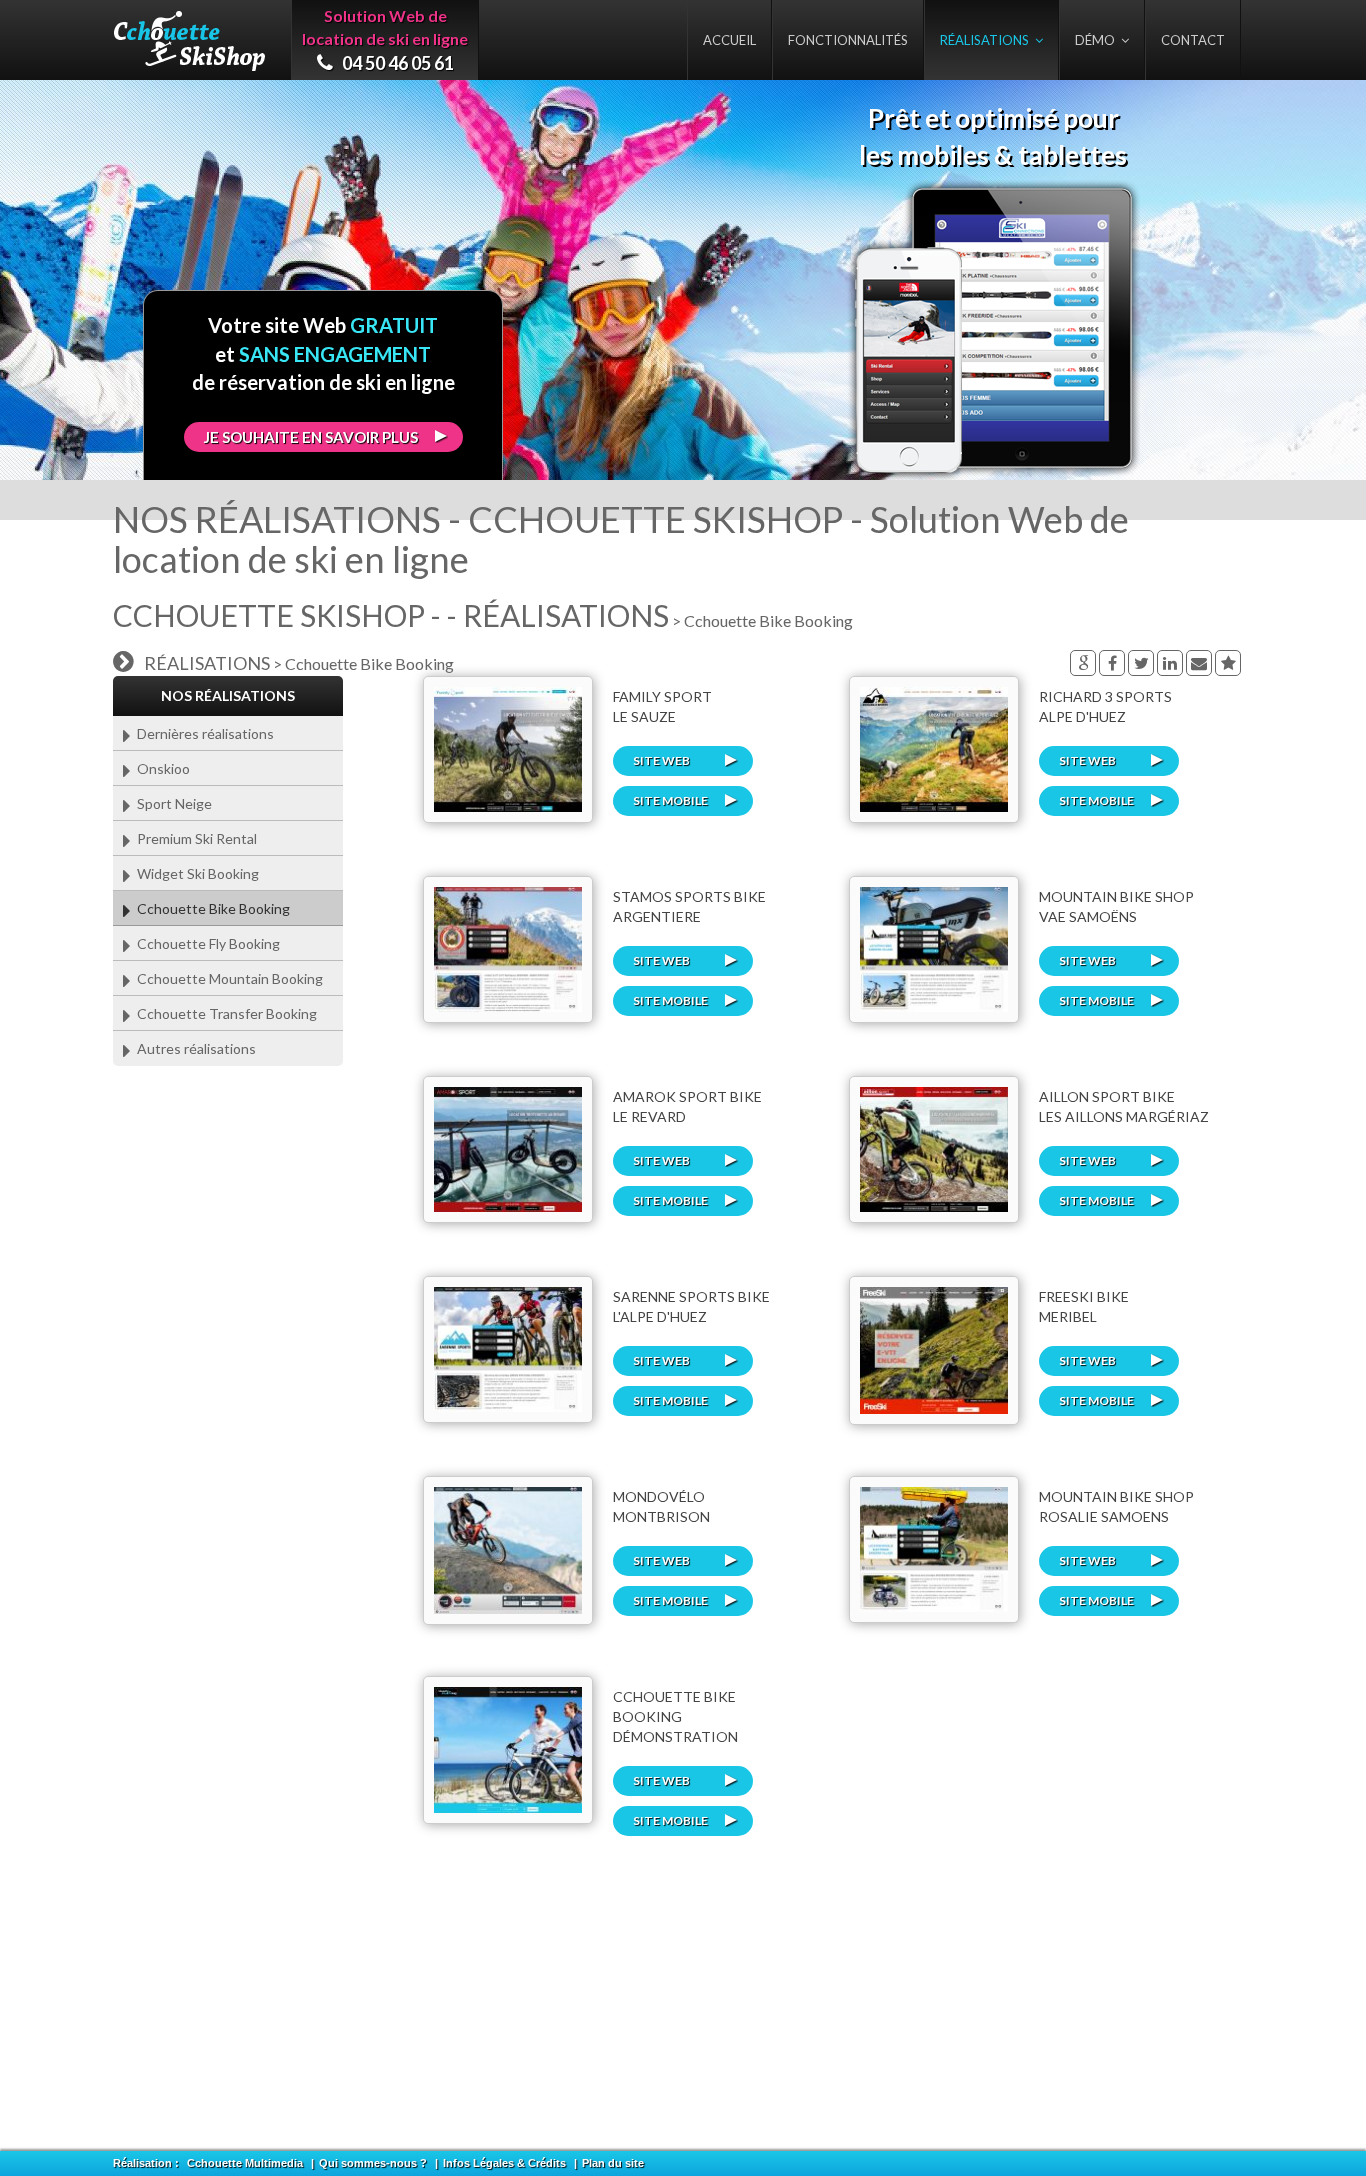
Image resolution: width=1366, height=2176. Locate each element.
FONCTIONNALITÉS (848, 40)
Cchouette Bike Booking (210, 908)
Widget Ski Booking (195, 873)
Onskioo (160, 768)
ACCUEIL (729, 40)
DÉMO (1098, 40)
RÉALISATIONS (987, 40)
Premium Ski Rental (194, 838)
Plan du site (613, 2163)
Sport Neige (171, 803)
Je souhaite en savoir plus (311, 437)
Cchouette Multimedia (245, 2163)
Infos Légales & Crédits (504, 2163)
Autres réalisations (193, 1048)
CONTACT (1193, 40)
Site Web (661, 760)
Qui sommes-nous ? (373, 2163)
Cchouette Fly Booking (205, 943)
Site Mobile (670, 800)
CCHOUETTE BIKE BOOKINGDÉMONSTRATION (675, 1716)
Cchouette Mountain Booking (227, 978)
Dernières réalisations (202, 733)
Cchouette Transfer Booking (224, 1013)
